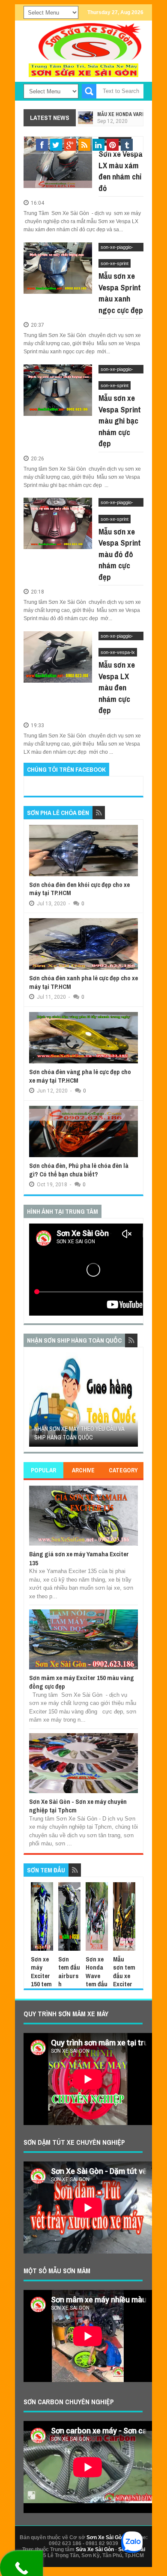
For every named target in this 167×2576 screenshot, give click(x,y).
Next (133, 1402)
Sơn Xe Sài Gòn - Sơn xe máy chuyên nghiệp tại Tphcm (78, 1806)
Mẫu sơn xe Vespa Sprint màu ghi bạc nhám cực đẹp (120, 421)
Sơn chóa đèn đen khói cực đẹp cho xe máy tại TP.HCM (79, 889)
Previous (34, 1402)
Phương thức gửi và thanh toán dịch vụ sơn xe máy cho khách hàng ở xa (83, 1428)
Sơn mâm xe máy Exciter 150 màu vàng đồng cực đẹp (82, 1682)
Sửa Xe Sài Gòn (95, 2549)
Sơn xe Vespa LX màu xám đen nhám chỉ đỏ (121, 171)
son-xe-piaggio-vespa (117, 248)
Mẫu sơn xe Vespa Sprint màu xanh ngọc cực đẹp (121, 293)
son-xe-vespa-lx (118, 652)
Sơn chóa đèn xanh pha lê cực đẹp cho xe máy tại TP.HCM (83, 982)
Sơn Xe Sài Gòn (106, 2537)
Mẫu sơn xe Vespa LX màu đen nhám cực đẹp (117, 687)
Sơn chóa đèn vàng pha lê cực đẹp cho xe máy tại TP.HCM (80, 1076)
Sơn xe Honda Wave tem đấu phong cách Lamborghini (97, 1988)
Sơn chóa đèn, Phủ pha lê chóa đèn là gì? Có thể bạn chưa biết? (79, 1170)
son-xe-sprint (115, 263)
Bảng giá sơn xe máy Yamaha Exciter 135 (79, 1558)
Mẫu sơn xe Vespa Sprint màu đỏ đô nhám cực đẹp (120, 554)
